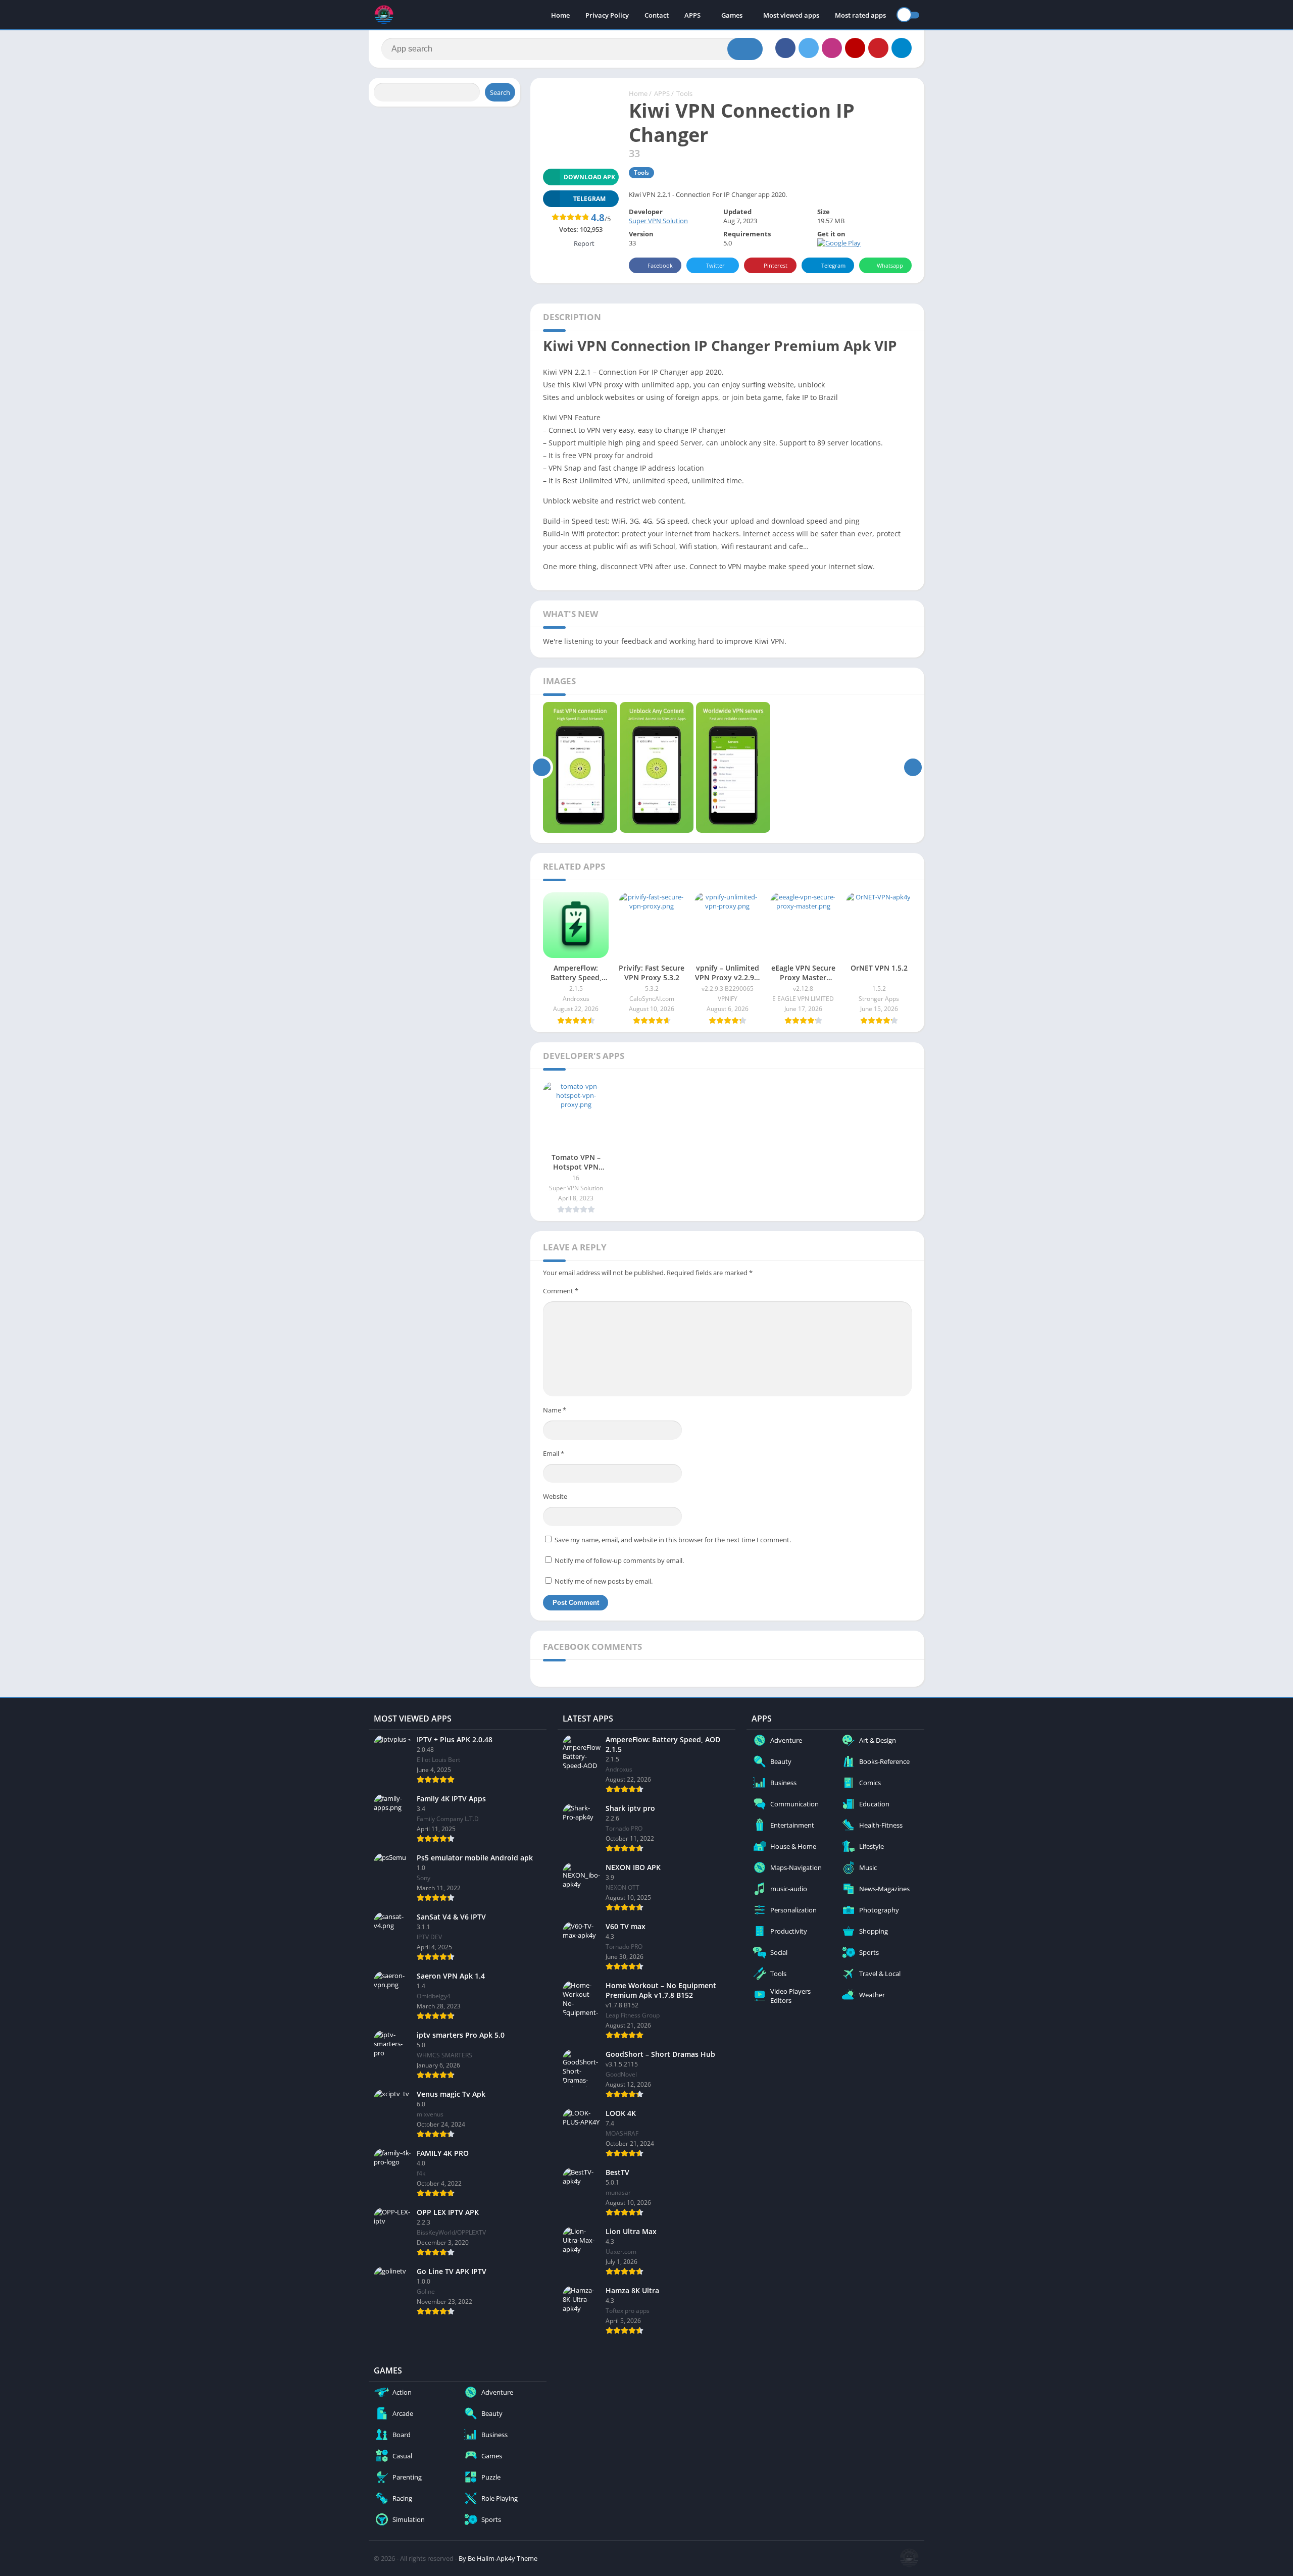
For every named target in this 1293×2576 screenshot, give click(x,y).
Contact (657, 15)
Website (555, 1496)
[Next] (913, 768)
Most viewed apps (791, 15)
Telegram (833, 265)
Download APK (589, 177)
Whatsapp (890, 265)
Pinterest (776, 265)
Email (554, 1453)
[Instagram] (832, 48)
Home (560, 15)
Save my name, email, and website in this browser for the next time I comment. (673, 1540)
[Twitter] (809, 48)
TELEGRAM (589, 199)
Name (555, 1410)
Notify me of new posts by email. (604, 1581)
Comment (561, 1291)
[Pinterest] (878, 48)
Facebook (660, 265)
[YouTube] (855, 48)
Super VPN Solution (658, 221)
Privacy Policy (607, 15)
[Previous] (542, 768)
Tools (684, 93)
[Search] (745, 49)
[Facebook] (785, 48)
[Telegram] (902, 48)
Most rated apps (860, 15)
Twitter (715, 265)
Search (500, 92)
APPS (692, 15)
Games (732, 15)
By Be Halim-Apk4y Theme (498, 2558)
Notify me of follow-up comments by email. (619, 1560)
